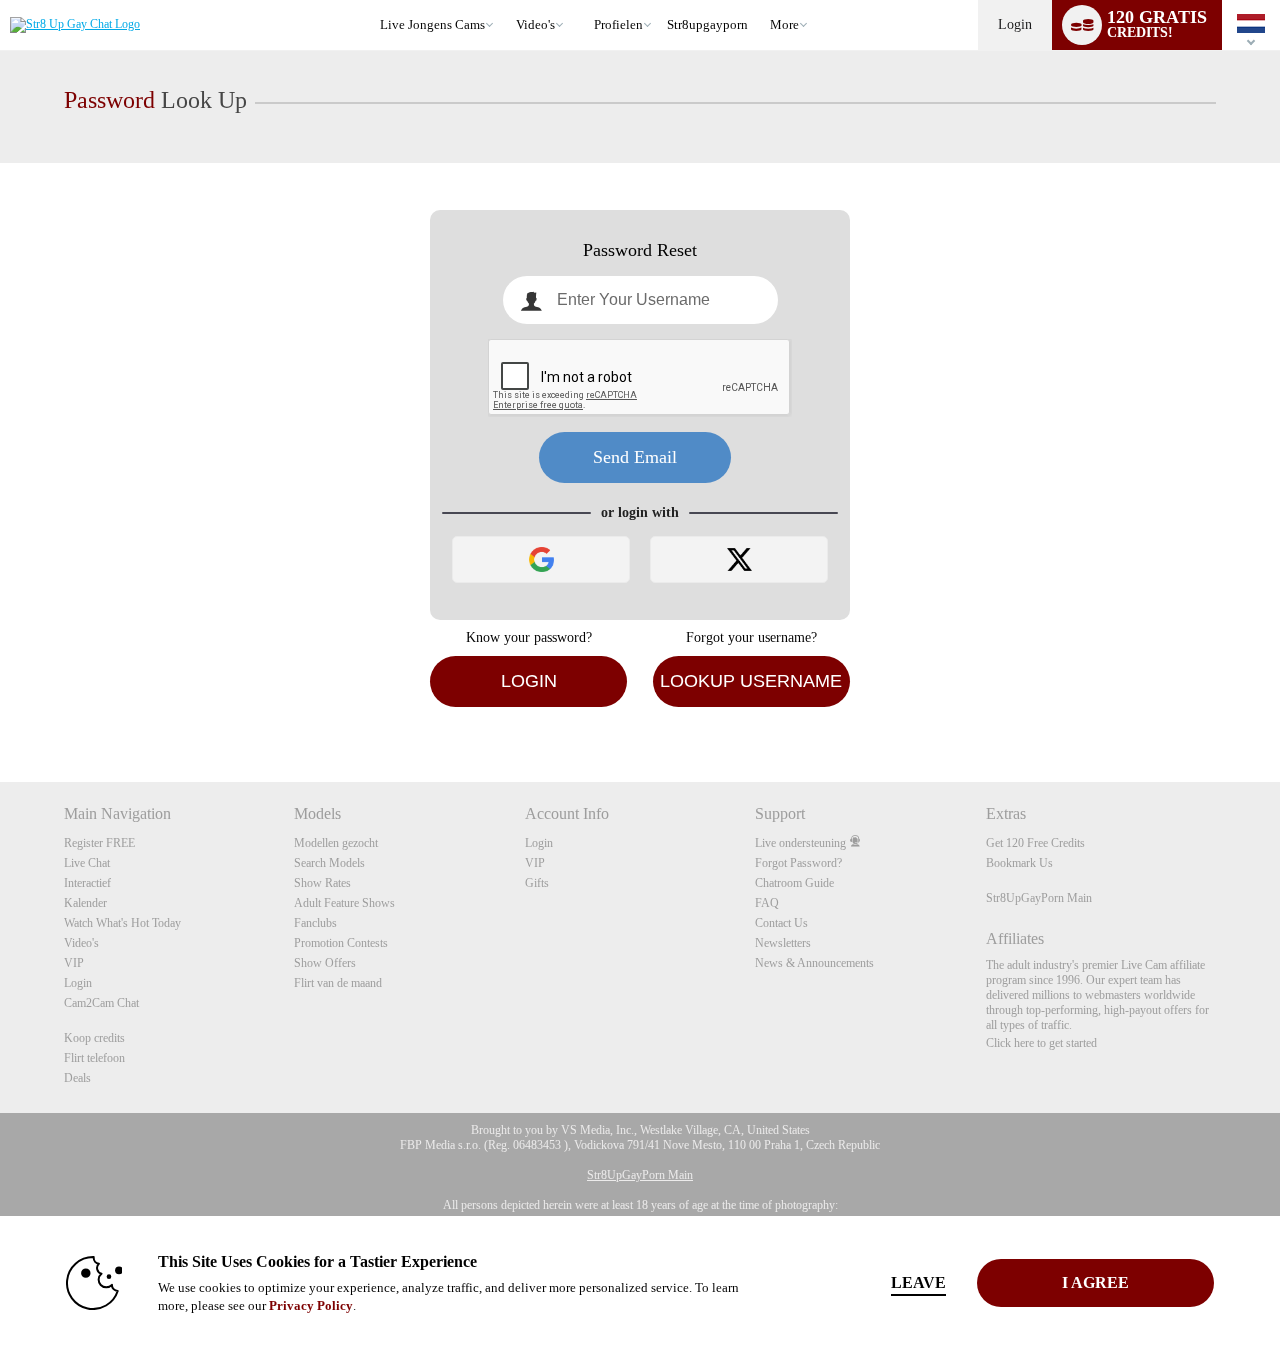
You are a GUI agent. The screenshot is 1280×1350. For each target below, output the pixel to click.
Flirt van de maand (338, 983)
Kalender (85, 903)
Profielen (618, 24)
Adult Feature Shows (344, 903)
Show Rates (322, 883)
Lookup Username (751, 681)
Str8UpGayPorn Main (1039, 898)
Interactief (87, 883)
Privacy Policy (311, 1305)
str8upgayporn (707, 24)
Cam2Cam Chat (101, 1003)
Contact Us (781, 923)
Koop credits (94, 1038)
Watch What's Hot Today (122, 923)
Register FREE (99, 843)
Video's (535, 24)
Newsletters (783, 943)
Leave (918, 1282)
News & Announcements (814, 963)
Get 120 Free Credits (1035, 843)
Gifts (537, 883)
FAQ (767, 903)
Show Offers (325, 963)
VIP (74, 963)
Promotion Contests (341, 943)
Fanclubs (315, 923)
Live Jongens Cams (432, 24)
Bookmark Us (1019, 863)
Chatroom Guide (794, 883)
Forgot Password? (798, 863)
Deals (77, 1078)
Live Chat (87, 863)
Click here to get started (1041, 1043)
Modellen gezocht (336, 843)
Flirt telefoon (94, 1058)
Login (1015, 24)
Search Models (329, 863)
